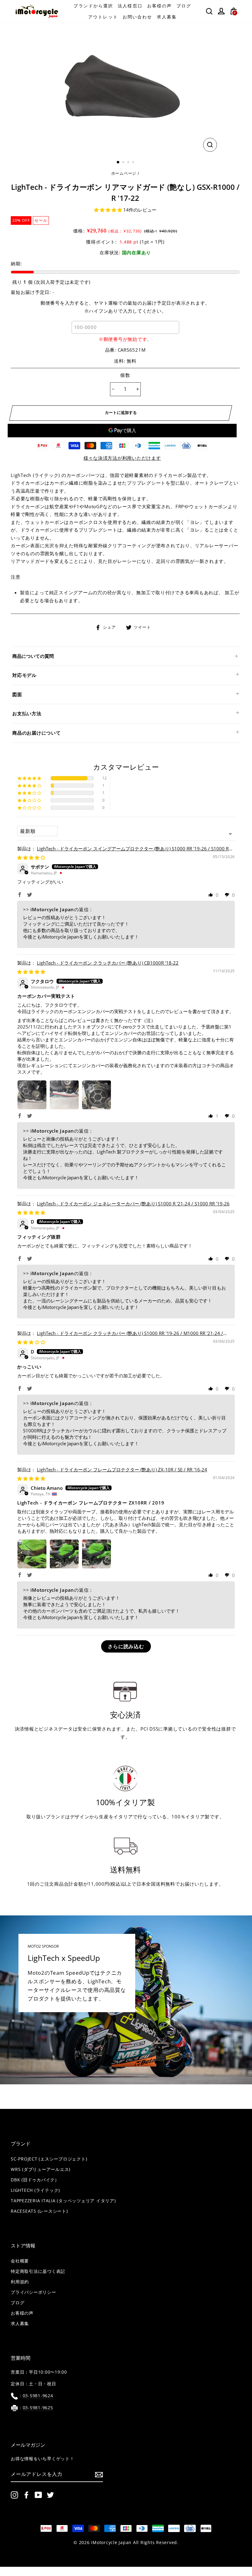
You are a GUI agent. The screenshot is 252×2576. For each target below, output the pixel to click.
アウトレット (103, 17)
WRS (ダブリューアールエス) (41, 2169)
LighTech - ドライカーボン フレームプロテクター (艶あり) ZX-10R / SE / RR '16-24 (122, 1469)
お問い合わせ (138, 17)
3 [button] (129, 163)
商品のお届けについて (37, 733)
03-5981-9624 (38, 2396)
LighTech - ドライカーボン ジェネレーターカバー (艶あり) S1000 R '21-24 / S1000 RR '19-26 (133, 1204)
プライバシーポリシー (33, 2292)
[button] (109, 210)
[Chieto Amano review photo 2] (64, 1554)
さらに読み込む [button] (126, 1646)
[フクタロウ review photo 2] (64, 1095)
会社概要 (20, 2261)
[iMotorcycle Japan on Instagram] (14, 2495)
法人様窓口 (130, 6)
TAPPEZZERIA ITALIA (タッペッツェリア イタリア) (63, 2201)
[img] (31, 857)
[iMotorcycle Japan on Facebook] (26, 2495)
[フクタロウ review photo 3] (96, 1095)
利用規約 (20, 2282)
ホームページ (124, 173)
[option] (125, 88)
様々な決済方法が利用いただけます (122, 458)
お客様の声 (160, 6)
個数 (125, 375)
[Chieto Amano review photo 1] (32, 1554)
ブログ (184, 6)
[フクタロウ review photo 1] (32, 1095)
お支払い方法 (27, 713)
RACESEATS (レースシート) (39, 2211)
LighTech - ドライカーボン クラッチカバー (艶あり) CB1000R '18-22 (108, 963)
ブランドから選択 (93, 6)
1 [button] (118, 162)
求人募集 (167, 17)
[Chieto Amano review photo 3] (96, 1554)
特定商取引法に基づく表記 (38, 2271)
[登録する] (99, 2474)
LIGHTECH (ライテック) (35, 2190)
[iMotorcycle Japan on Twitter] (50, 2495)
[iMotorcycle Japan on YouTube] (38, 2495)
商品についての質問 (33, 656)
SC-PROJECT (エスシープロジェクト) (49, 2159)
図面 (17, 694)
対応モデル (24, 675)
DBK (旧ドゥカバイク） (35, 2180)
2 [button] (124, 163)
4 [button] (134, 163)
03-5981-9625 (38, 2408)
